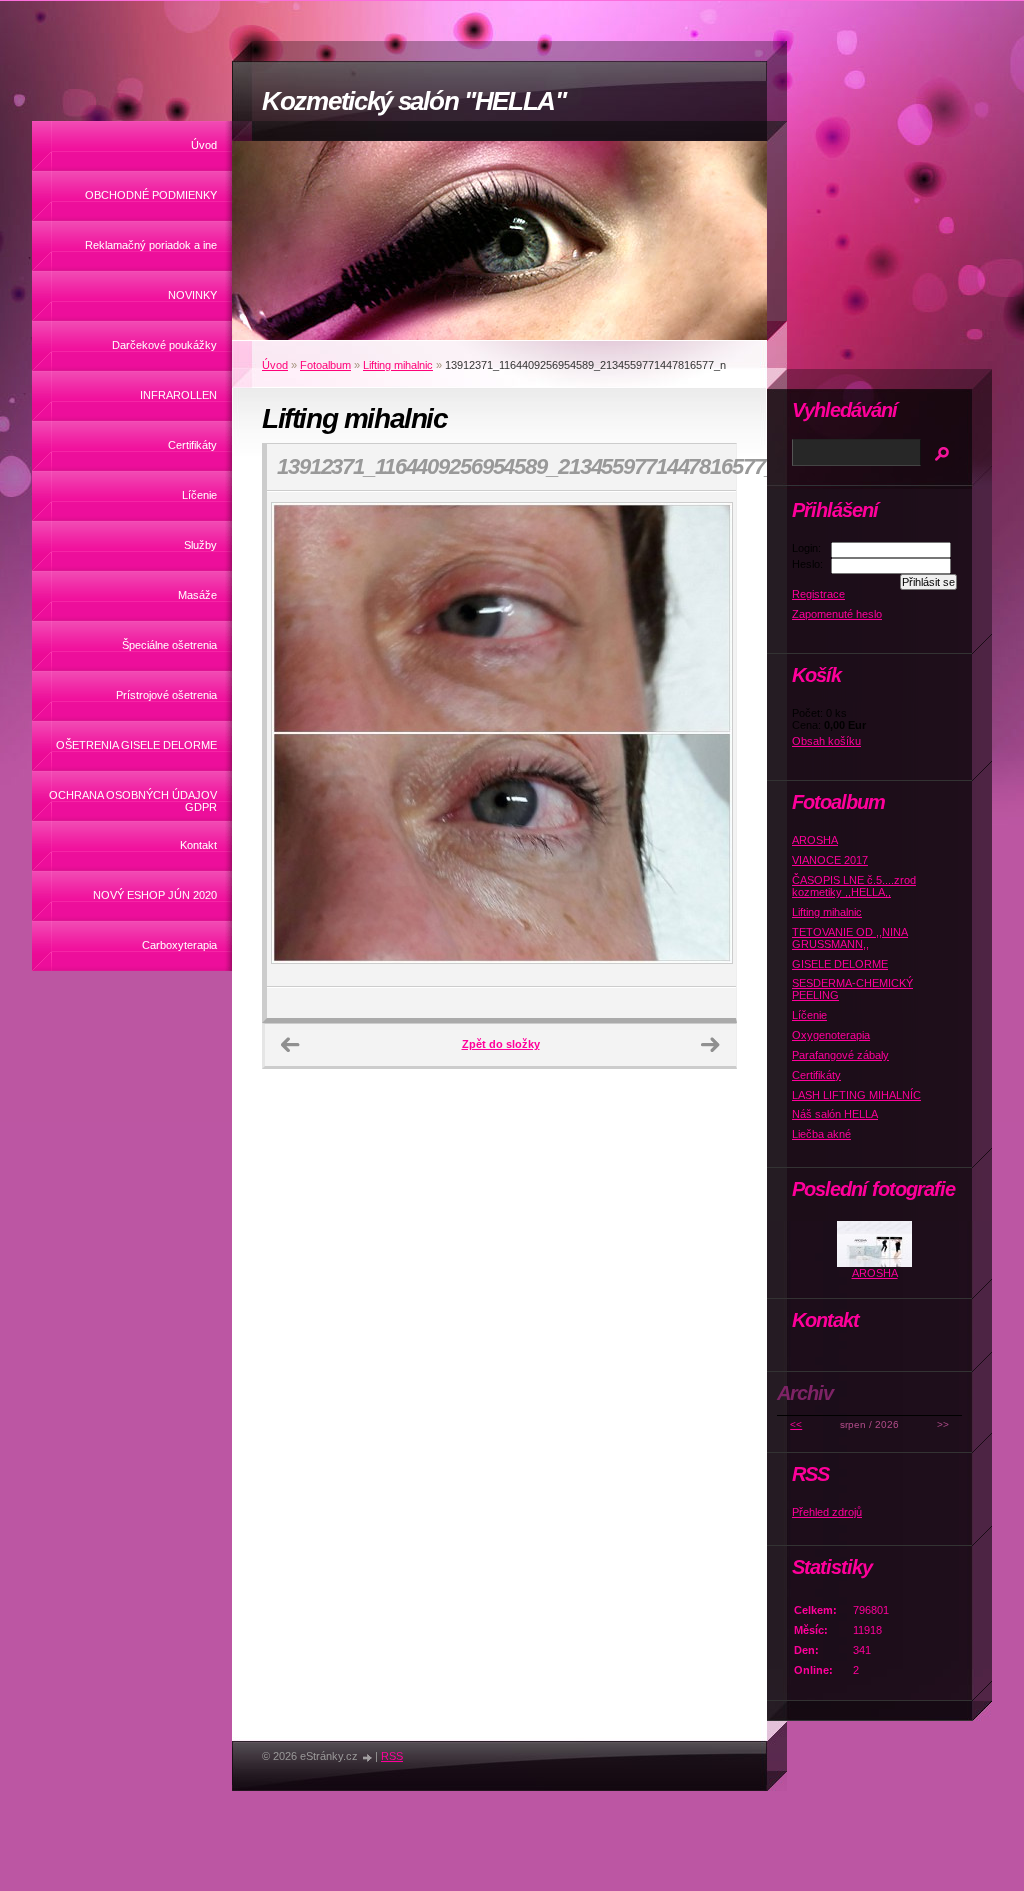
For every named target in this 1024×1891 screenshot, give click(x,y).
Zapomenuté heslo (837, 614)
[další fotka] (703, 739)
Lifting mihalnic (398, 365)
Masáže (197, 595)
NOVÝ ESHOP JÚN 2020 (155, 895)
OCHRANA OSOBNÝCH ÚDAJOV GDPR (133, 801)
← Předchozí (290, 1045)
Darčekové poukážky (164, 345)
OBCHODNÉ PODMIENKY (151, 195)
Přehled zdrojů (827, 1512)
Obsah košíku (826, 741)
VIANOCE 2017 (830, 860)
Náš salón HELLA (835, 1114)
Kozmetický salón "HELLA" (414, 101)
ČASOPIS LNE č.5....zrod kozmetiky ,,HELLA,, (854, 886)
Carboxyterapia (179, 945)
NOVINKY (192, 295)
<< (796, 1424)
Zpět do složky (501, 1044)
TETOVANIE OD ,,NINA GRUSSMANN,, (850, 938)
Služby (200, 545)
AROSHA (815, 840)
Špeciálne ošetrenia (169, 645)
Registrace (818, 594)
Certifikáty (192, 445)
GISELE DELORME (840, 964)
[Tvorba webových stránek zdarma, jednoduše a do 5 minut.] (368, 1757)
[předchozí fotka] (299, 739)
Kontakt (198, 845)
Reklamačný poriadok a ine (151, 245)
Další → (710, 1045)
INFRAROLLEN (178, 395)
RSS (392, 1756)
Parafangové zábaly (840, 1055)
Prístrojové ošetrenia (166, 695)
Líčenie (199, 495)
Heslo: (807, 564)
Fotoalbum (325, 365)
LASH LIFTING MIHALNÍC (856, 1095)
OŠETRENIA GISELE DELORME (136, 745)
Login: (806, 548)
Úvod (204, 145)
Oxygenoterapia (831, 1035)
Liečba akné (821, 1134)
